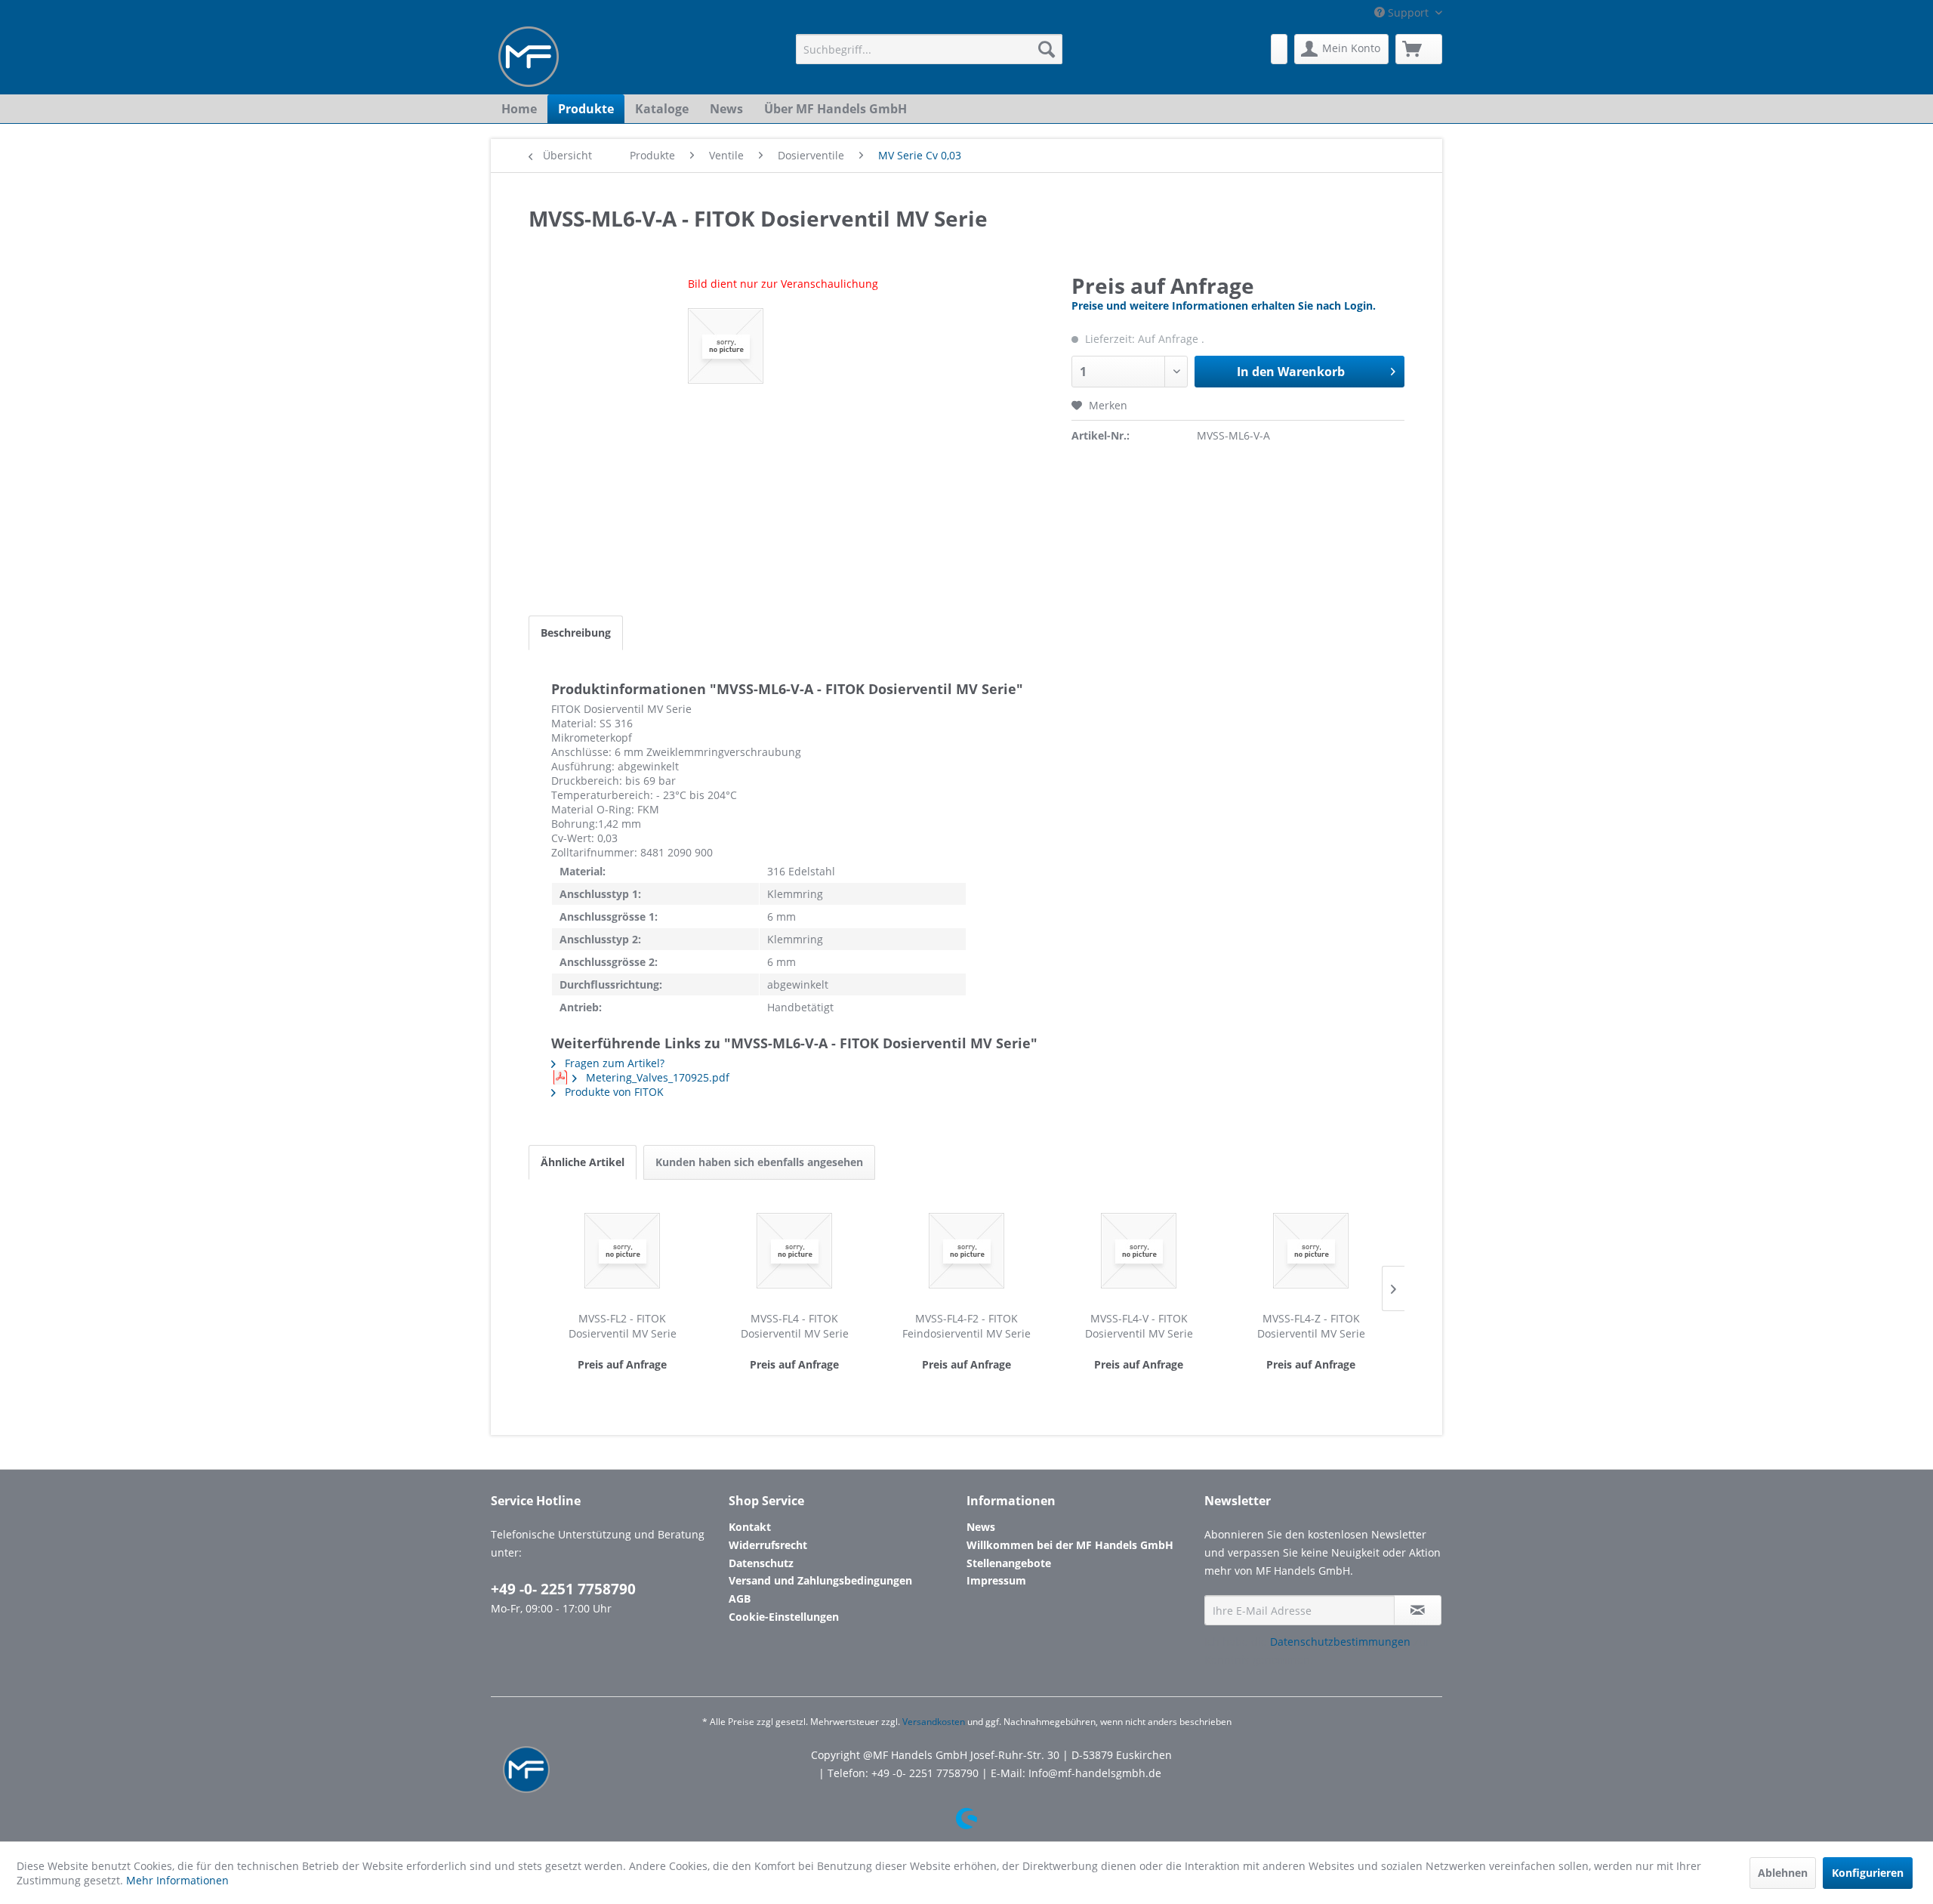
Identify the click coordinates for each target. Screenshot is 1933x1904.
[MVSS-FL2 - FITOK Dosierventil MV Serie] (622, 1251)
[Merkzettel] (1279, 49)
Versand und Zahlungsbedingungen (820, 1580)
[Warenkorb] (1419, 49)
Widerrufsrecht (768, 1545)
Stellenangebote (1009, 1563)
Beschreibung (576, 633)
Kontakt (750, 1527)
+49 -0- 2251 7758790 (563, 1589)
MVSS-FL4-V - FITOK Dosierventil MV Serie (1139, 1326)
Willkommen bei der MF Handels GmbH (1070, 1545)
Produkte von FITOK (613, 1092)
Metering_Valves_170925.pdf (656, 1077)
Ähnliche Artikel (583, 1162)
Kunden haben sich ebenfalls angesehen (759, 1162)
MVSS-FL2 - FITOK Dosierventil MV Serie (623, 1326)
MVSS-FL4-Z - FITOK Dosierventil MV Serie (1311, 1326)
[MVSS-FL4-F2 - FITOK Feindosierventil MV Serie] (966, 1251)
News (981, 1527)
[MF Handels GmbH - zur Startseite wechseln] (529, 57)
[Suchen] (1047, 49)
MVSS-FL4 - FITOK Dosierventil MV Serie (795, 1326)
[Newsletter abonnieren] (1418, 1610)
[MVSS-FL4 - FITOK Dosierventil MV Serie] (794, 1251)
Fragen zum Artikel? (613, 1063)
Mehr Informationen (177, 1880)
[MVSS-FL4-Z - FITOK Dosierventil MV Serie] (1311, 1251)
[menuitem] (929, 49)
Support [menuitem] (1408, 12)
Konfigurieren (1868, 1873)
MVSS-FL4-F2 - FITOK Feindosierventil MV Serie (966, 1326)
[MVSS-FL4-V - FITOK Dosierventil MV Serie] (1139, 1251)
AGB (740, 1598)
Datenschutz (761, 1563)
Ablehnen (1783, 1873)
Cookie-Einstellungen (784, 1617)
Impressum (996, 1580)
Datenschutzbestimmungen (1340, 1642)
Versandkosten (934, 1722)
